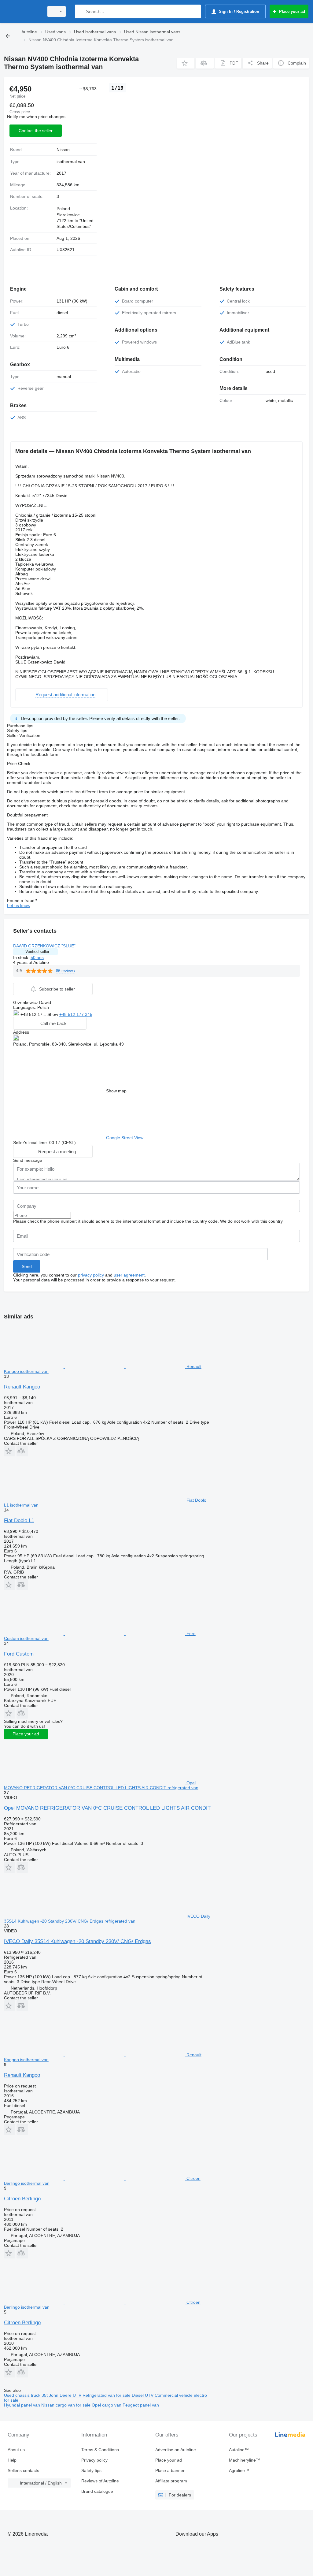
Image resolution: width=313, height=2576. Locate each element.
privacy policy (91, 1275)
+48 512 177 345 (76, 1014)
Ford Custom (19, 1654)
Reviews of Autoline (100, 2481)
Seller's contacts (23, 2470)
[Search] (81, 11)
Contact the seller (36, 131)
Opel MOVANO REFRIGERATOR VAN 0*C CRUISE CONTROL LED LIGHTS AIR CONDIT (107, 1808)
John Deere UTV (66, 2395)
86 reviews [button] (65, 971)
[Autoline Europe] (23, 11)
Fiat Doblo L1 (19, 1520)
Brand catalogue (97, 2491)
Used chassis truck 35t (26, 2395)
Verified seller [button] (37, 952)
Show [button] (53, 1014)
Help (12, 2460)
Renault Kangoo (22, 1387)
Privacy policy (94, 2460)
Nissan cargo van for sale (66, 2405)
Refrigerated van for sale (107, 2395)
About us (16, 2450)
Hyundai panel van (23, 2405)
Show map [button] (116, 1091)
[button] (186, 63)
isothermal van (71, 162)
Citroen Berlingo (22, 2199)
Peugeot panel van (141, 2405)
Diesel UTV (143, 2395)
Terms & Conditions (100, 2450)
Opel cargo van (107, 2405)
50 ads (37, 957)
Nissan (63, 150)
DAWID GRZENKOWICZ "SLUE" (44, 946)
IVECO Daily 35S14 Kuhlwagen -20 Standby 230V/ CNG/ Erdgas (77, 1941)
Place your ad (26, 1734)
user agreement (129, 1275)
